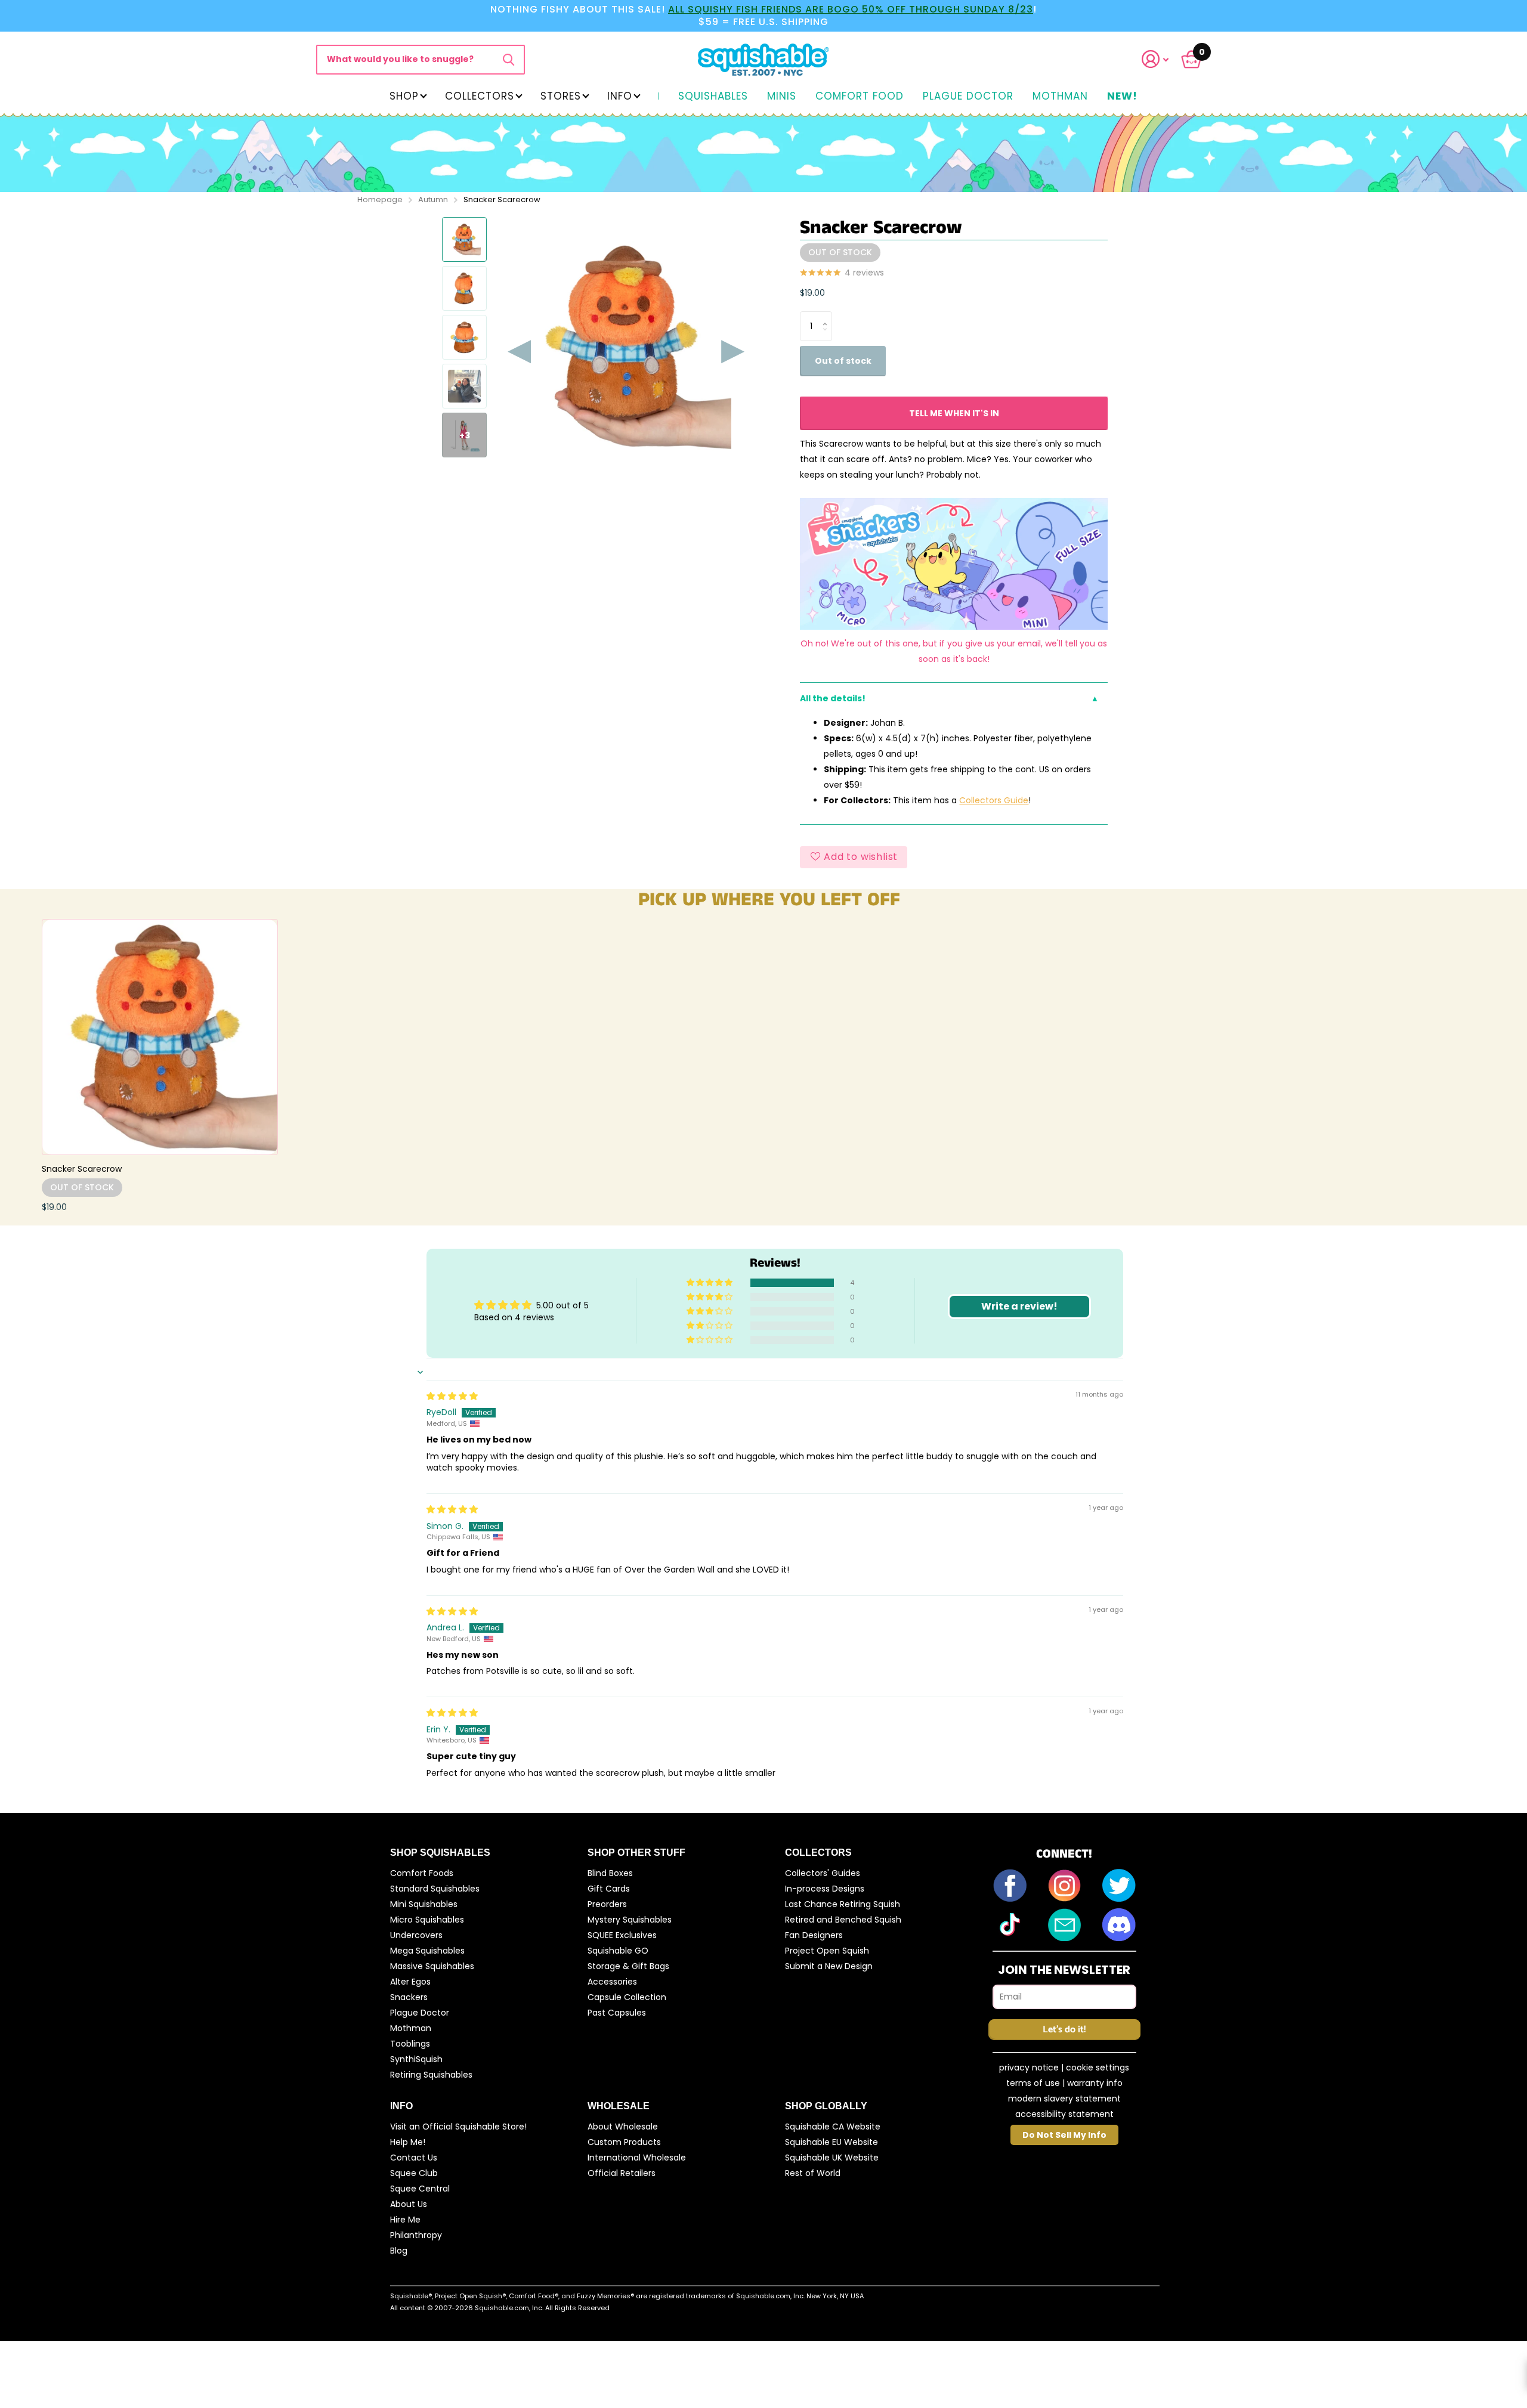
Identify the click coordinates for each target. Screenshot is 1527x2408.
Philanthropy (416, 2235)
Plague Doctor (968, 97)
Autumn (433, 199)
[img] (452, 1396)
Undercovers (416, 1935)
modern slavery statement (1064, 2099)
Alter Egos (410, 1982)
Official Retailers (622, 2173)
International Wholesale (637, 2158)
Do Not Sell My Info (1064, 2135)
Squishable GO (618, 1951)
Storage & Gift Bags (628, 1966)
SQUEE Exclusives (622, 1935)
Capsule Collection (627, 1997)
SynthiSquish (416, 2059)
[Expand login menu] (1155, 59)
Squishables (713, 97)
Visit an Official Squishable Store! (458, 2127)
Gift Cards (609, 1889)
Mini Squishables (424, 1904)
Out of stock (843, 361)
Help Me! (408, 2142)
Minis (782, 97)
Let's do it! (1064, 2030)
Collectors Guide (994, 800)
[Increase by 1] (828, 316)
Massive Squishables (432, 1966)
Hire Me (405, 2220)
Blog (399, 2251)
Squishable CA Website (833, 2127)
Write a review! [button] (1019, 1306)
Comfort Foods (422, 1873)
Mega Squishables (427, 1951)
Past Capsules (617, 2013)
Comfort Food (860, 97)
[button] (1163, 59)
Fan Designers (814, 1935)
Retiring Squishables (431, 2075)
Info (620, 96)
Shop (404, 96)
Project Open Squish (827, 1951)
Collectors (480, 96)
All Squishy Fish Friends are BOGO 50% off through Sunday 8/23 (851, 9)
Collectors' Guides (823, 1873)
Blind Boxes (610, 1873)
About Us (409, 2204)
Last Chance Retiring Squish (843, 1904)
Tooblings (410, 2044)
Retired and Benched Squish (843, 1920)
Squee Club (414, 2173)
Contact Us (414, 2158)
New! (1122, 97)
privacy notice (1029, 2067)
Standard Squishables (435, 1889)
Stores (561, 96)
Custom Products (624, 2142)
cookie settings (1098, 2067)
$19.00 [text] (812, 293)
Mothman (1060, 97)
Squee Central (420, 2189)
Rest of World (813, 2173)
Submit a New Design (829, 1966)
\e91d (509, 60)
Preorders (607, 1904)
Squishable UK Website (832, 2158)
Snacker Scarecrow (82, 1169)
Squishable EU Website (831, 2142)
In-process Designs (825, 1889)
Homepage (380, 199)
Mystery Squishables (630, 1920)
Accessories (612, 1982)
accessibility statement (1064, 2114)
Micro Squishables (427, 1920)
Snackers (409, 1997)
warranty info (1095, 2083)
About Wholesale (623, 2127)
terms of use (1033, 2083)
